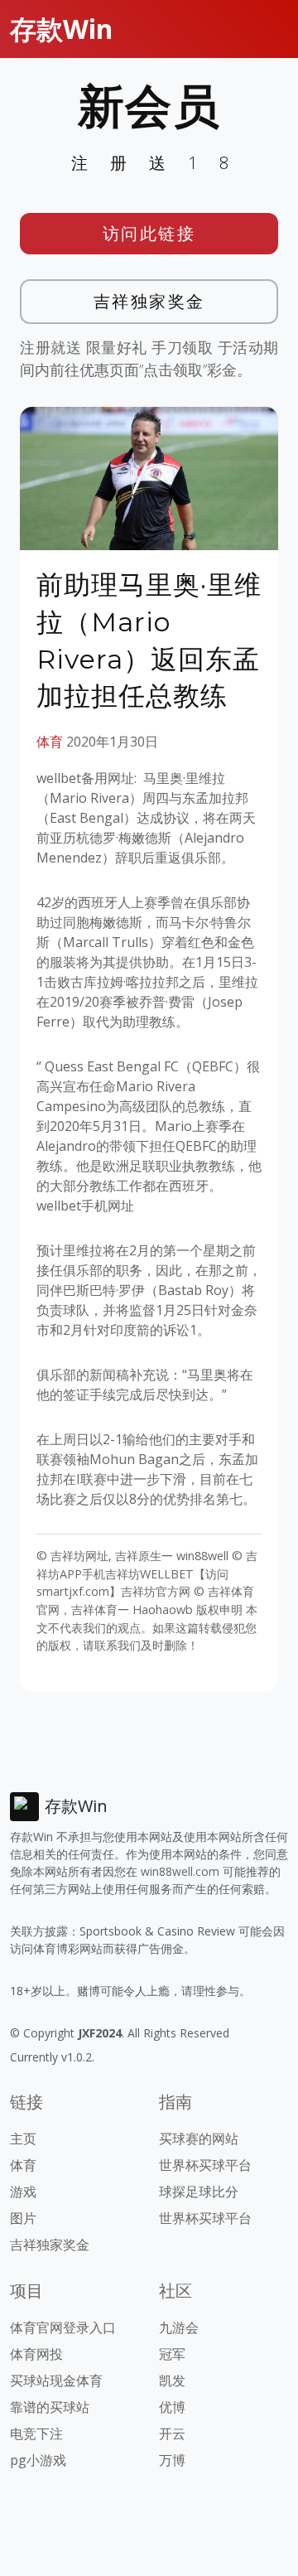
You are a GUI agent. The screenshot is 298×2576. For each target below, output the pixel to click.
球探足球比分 (199, 2192)
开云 (172, 2433)
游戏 (23, 2192)
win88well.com (180, 1871)
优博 (172, 2407)
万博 (172, 2460)
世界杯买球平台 (205, 2165)
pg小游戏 (38, 2460)
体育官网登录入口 (63, 2327)
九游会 (179, 2327)
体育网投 (36, 2354)
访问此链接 (149, 233)
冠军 (172, 2354)
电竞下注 (36, 2433)
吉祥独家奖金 (149, 301)
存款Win (61, 29)
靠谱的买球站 (50, 2407)
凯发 (172, 2380)
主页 (23, 2139)
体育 (50, 742)
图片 (23, 2218)
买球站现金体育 (56, 2380)
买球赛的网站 (199, 2139)
